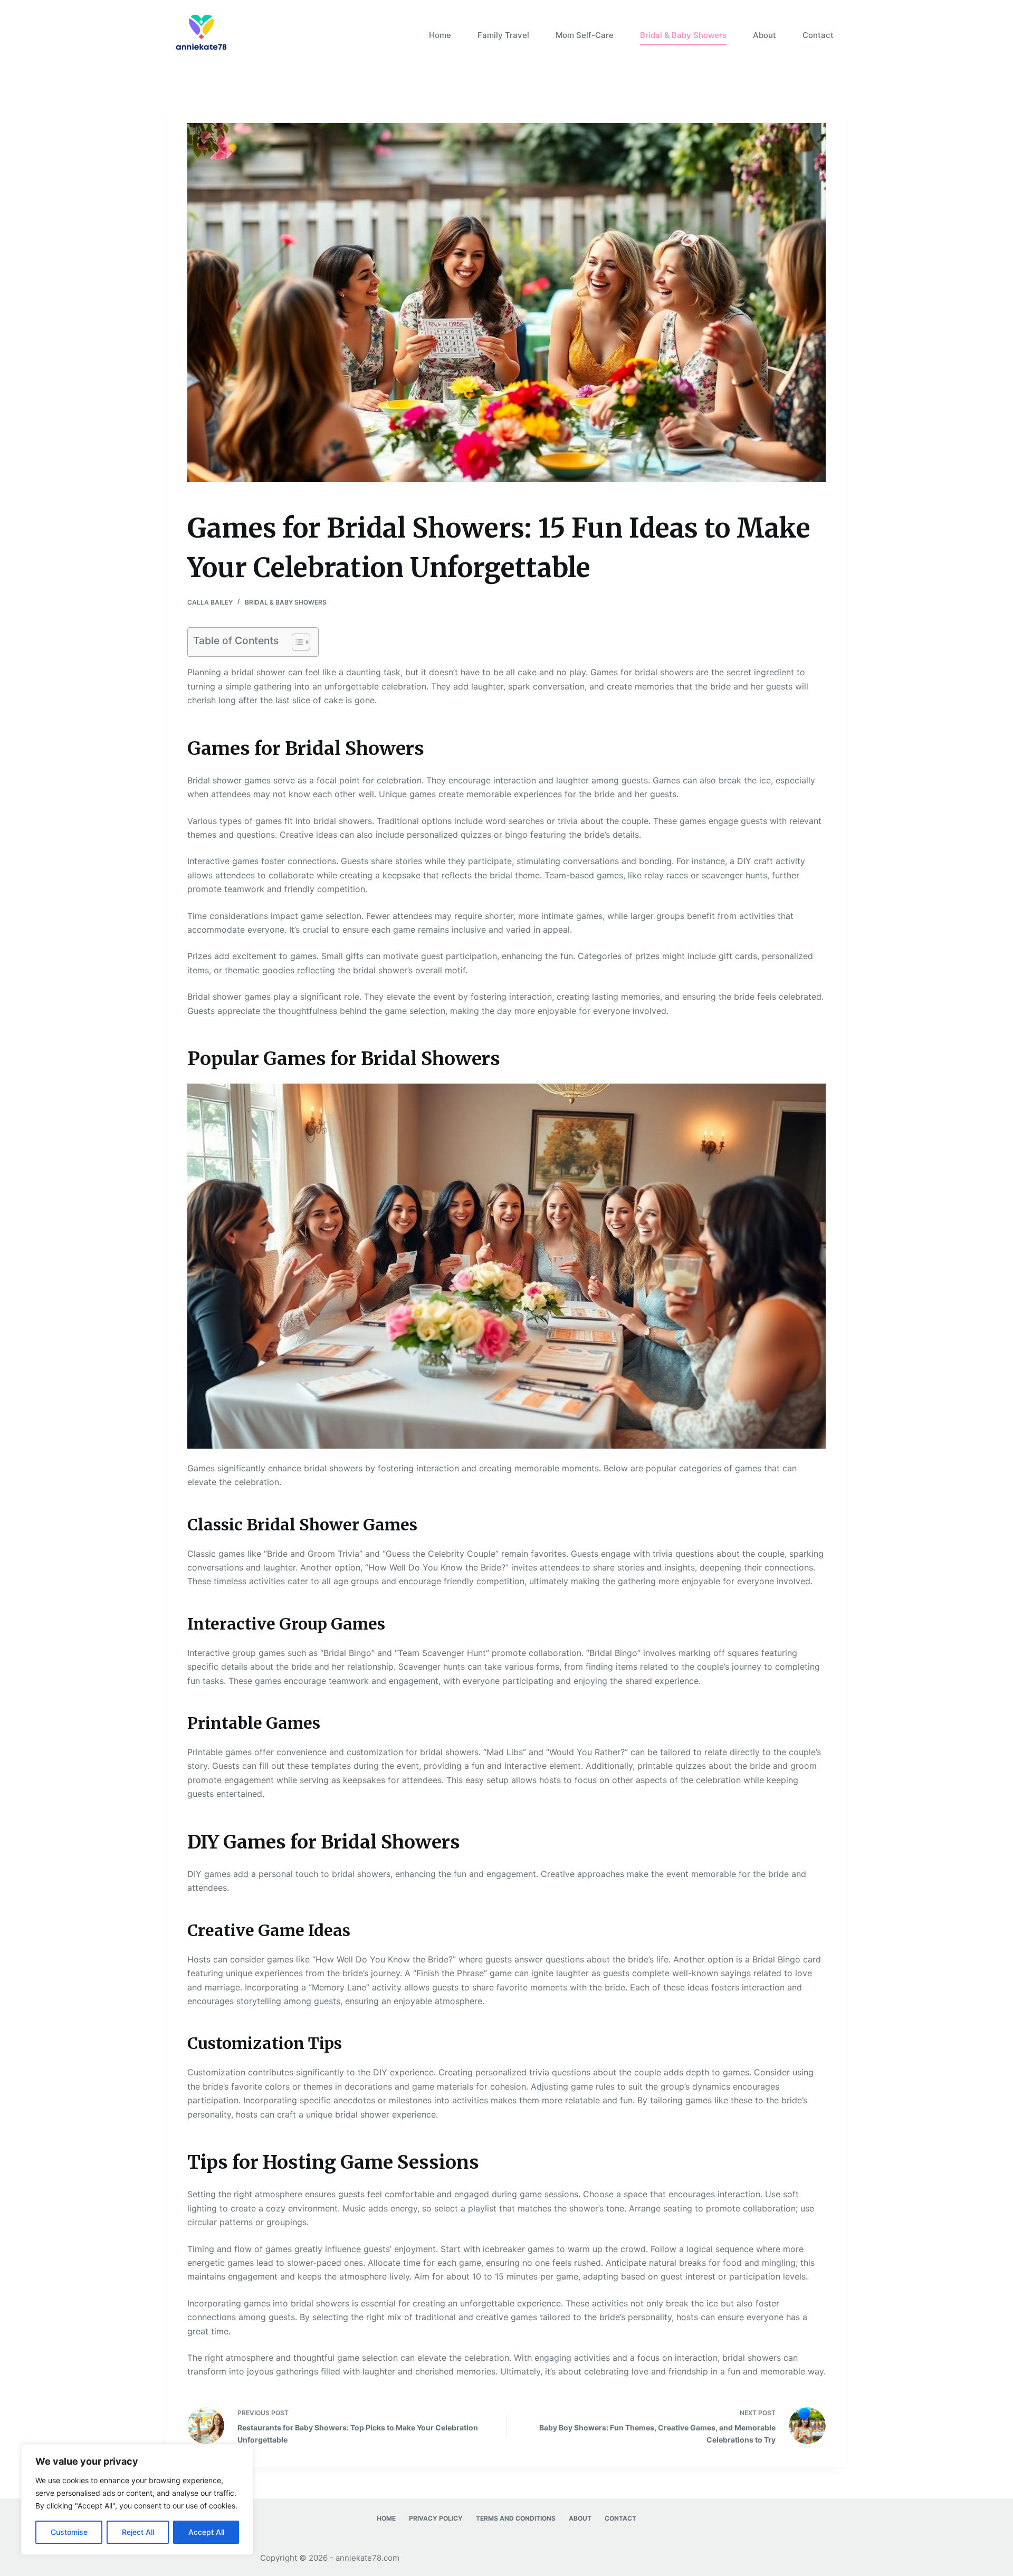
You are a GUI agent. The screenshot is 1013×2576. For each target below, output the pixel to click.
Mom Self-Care (585, 35)
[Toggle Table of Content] (296, 642)
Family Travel (503, 35)
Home (440, 35)
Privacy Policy (436, 2518)
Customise (69, 2532)
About (764, 35)
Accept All (206, 2532)
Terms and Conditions (516, 2518)
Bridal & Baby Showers (683, 35)
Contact (818, 35)
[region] (137, 2500)
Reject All (138, 2532)
